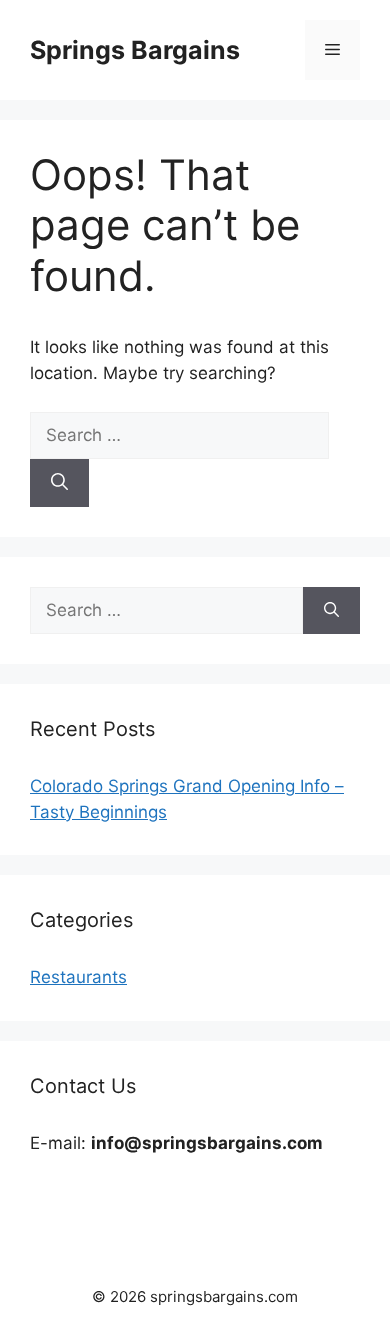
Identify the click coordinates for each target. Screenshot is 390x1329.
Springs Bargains (135, 50)
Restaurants (78, 977)
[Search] (59, 483)
